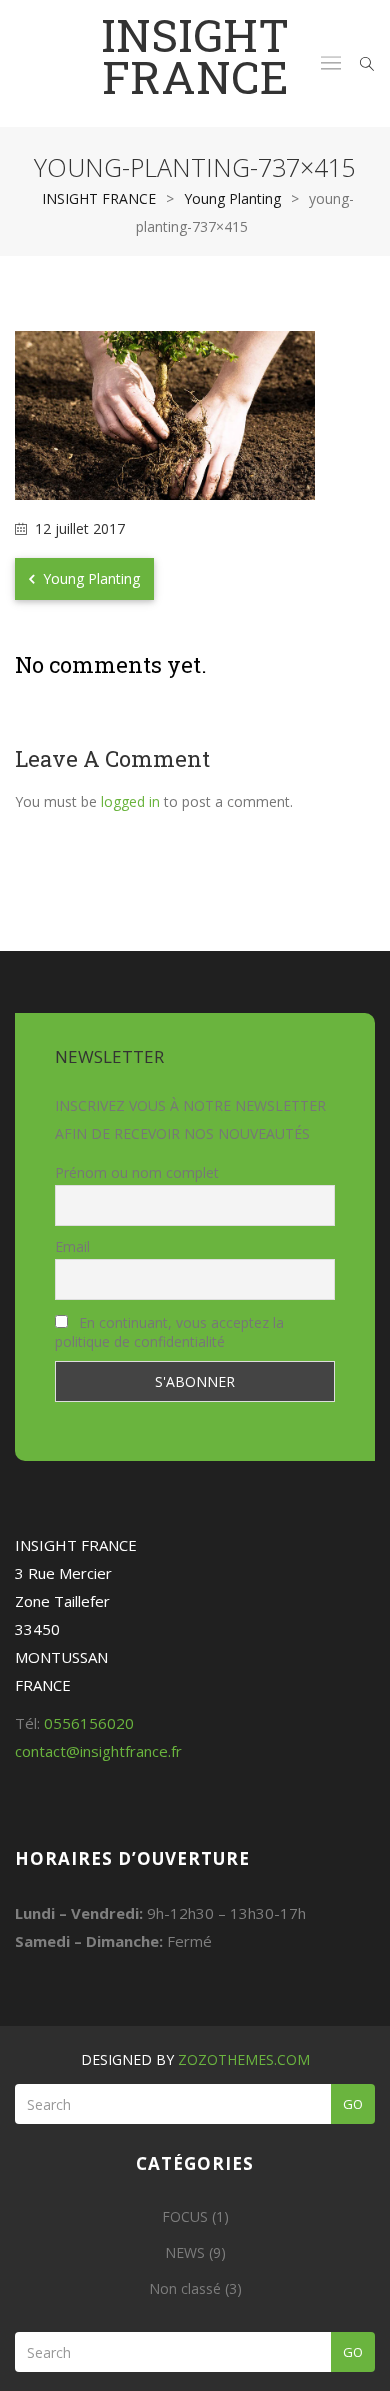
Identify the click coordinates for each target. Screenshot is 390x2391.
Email (72, 1246)
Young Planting (89, 578)
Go (353, 2104)
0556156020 (89, 1723)
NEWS (185, 2252)
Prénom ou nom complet (137, 1172)
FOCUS (185, 2216)
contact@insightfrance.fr (98, 1751)
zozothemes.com (244, 2059)
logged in (130, 801)
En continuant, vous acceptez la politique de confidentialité (169, 1332)
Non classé (185, 2288)
